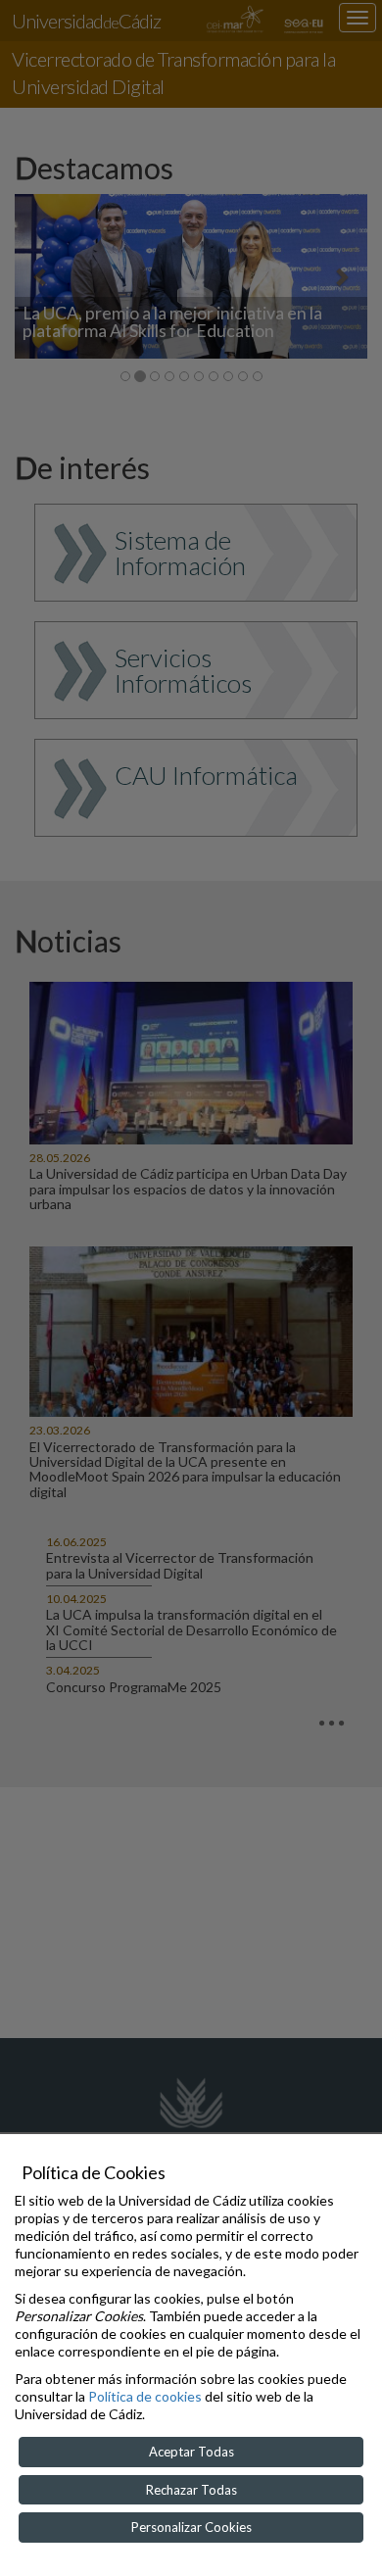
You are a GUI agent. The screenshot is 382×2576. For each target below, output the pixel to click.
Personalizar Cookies (191, 2527)
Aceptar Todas (191, 2452)
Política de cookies (145, 2396)
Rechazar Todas (191, 2490)
